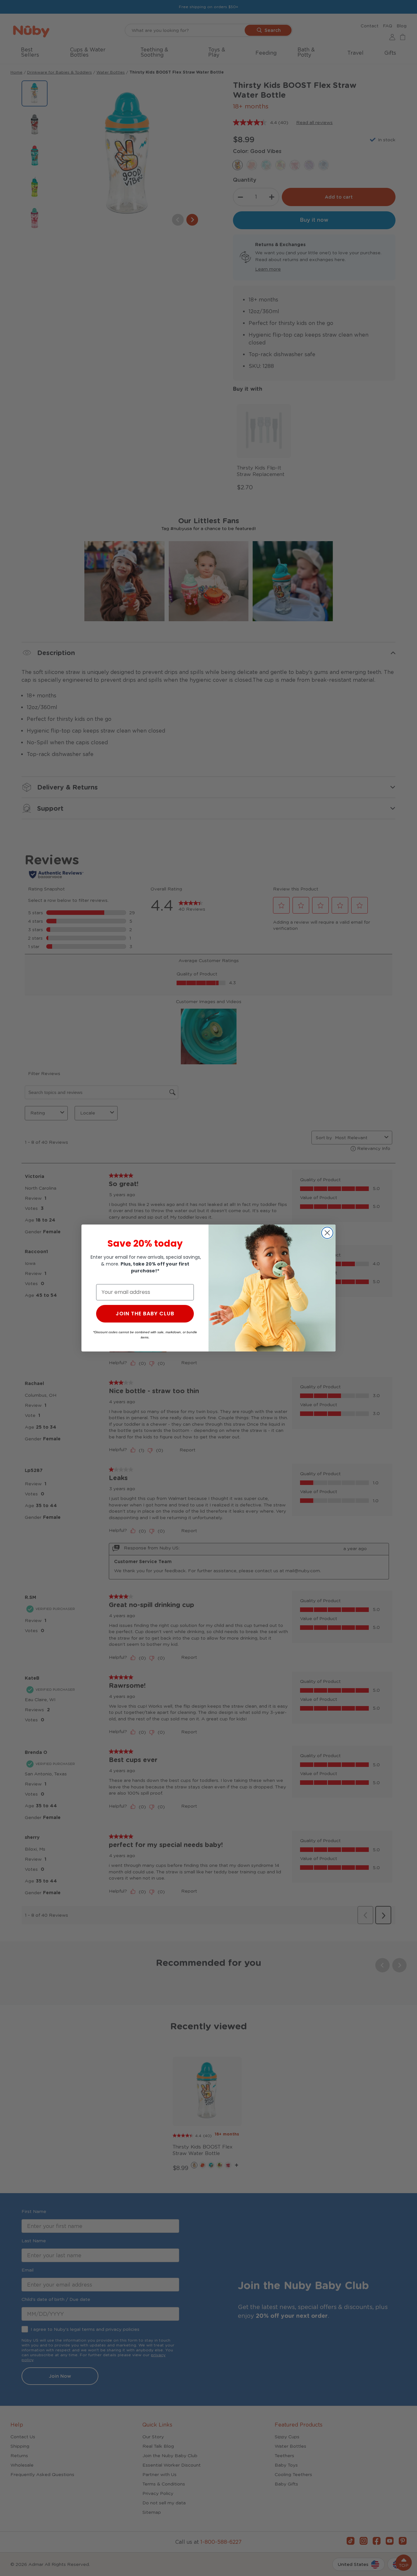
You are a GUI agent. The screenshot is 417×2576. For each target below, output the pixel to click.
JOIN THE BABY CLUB (145, 1314)
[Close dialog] (327, 1233)
